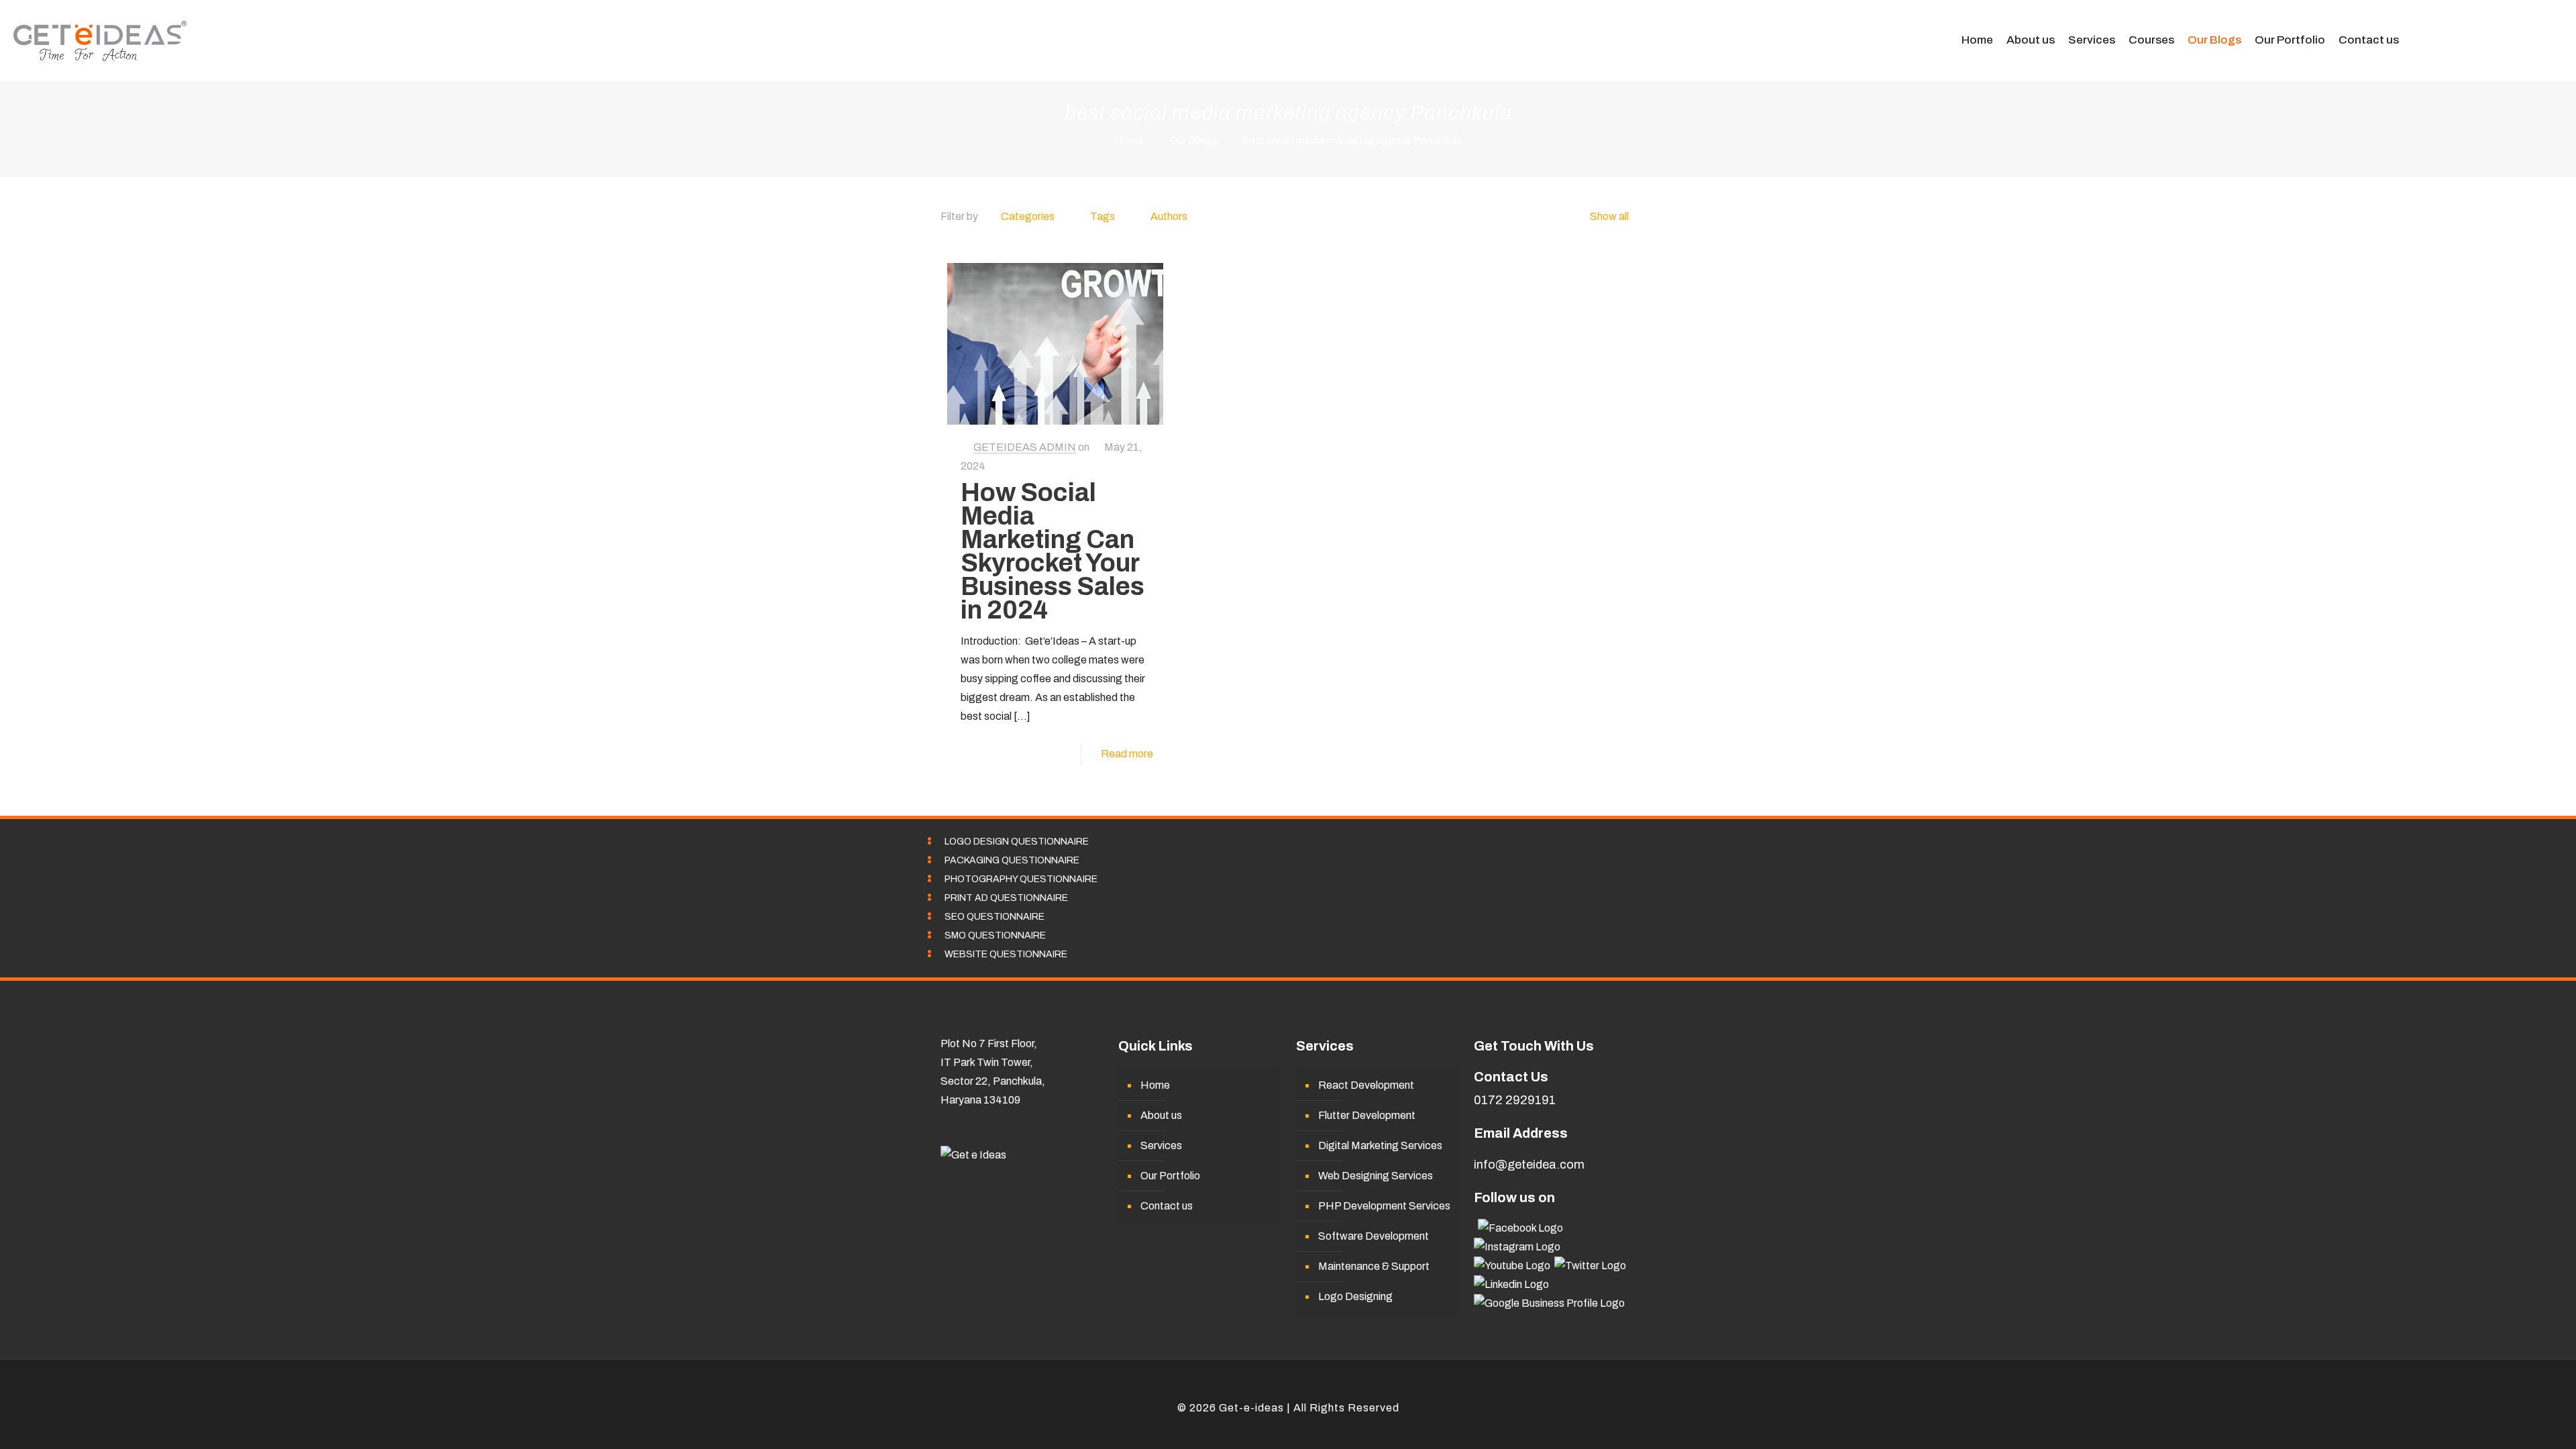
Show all (1609, 216)
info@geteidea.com (1529, 1165)
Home (1129, 141)
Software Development (1374, 1236)
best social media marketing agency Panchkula (1353, 141)
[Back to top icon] (1288, 1389)
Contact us (1167, 1206)
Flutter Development (1367, 1115)
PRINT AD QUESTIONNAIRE (1006, 898)
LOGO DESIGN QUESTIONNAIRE (1017, 842)
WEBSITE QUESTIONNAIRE (1006, 954)
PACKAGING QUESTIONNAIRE (1012, 860)
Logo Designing (1355, 1296)
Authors (1169, 216)
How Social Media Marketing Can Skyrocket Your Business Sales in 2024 (1053, 551)
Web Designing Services (1376, 1176)
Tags (1103, 216)
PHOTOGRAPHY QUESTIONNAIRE (1021, 879)
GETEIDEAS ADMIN (1025, 447)
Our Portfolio (1170, 1176)
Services (1161, 1145)
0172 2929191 (1515, 1100)
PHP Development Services (1384, 1206)
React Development (1366, 1085)
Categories (1028, 216)
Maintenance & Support (1374, 1266)
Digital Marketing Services (1380, 1145)
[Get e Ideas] (100, 40)
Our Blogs (1193, 141)
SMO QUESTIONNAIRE (995, 935)
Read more (1127, 754)
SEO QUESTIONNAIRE (995, 917)
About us (1161, 1115)
